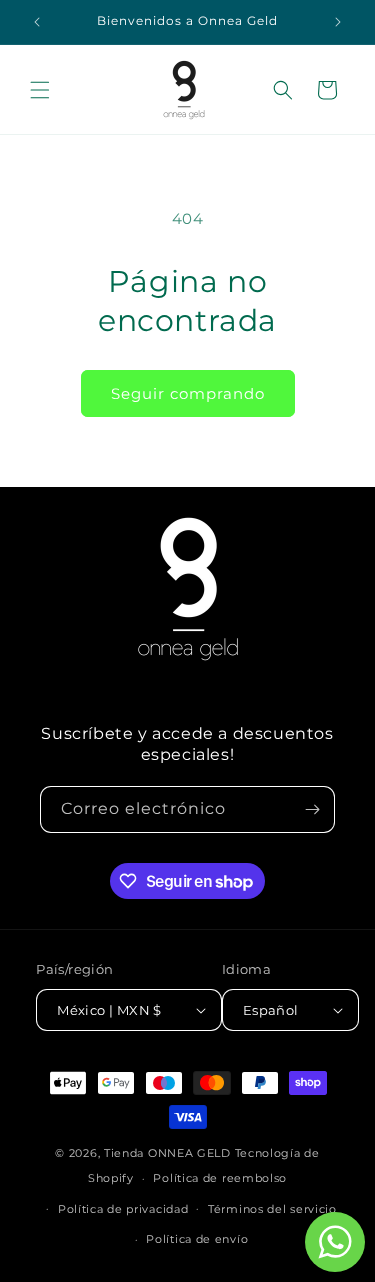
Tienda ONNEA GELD (167, 1153)
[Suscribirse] (312, 809)
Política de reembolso (220, 1178)
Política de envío (197, 1239)
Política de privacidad (123, 1209)
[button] (40, 90)
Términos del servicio (272, 1209)
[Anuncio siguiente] (338, 22)
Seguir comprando (188, 393)
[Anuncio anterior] (37, 22)
